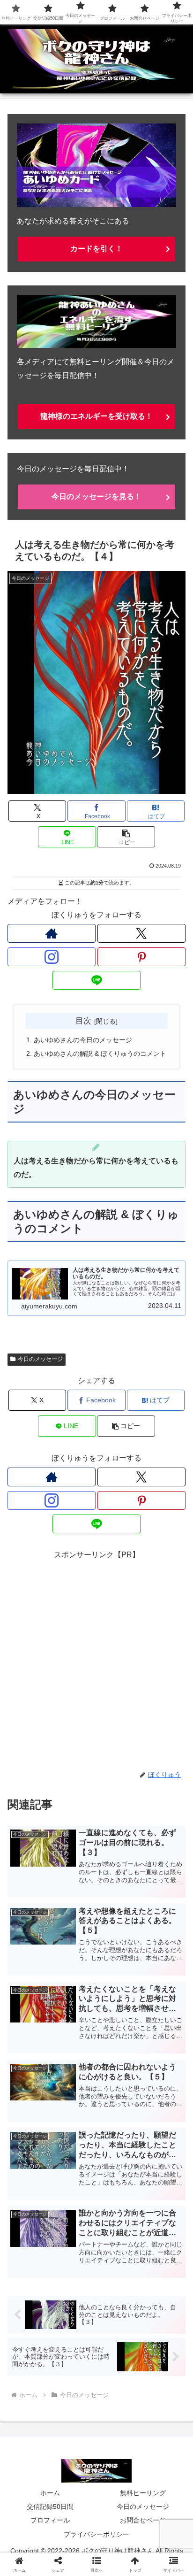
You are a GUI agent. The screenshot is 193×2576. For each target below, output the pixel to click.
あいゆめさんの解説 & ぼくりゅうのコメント (100, 1053)
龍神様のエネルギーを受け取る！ (96, 416)
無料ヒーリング (143, 2493)
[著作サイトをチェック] (52, 933)
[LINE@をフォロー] (96, 980)
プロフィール (50, 2520)
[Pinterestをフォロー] (141, 957)
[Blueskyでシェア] (118, 2394)
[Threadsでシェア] (75, 2420)
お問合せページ (143, 2520)
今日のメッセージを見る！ (96, 496)
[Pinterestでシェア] (75, 2446)
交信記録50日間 (50, 2507)
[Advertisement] (96, 1659)
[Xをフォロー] (141, 933)
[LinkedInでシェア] (118, 2446)
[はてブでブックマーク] (161, 2420)
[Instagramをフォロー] (52, 957)
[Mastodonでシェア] (75, 2394)
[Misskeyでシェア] (161, 2394)
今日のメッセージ (40, 1359)
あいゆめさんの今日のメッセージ (83, 1040)
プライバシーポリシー (96, 2534)
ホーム (50, 2493)
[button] (126, 837)
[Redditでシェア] (118, 2420)
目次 (83, 1021)
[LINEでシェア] (32, 2446)
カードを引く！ (96, 249)
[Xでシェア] (32, 2394)
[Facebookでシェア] (32, 2420)
